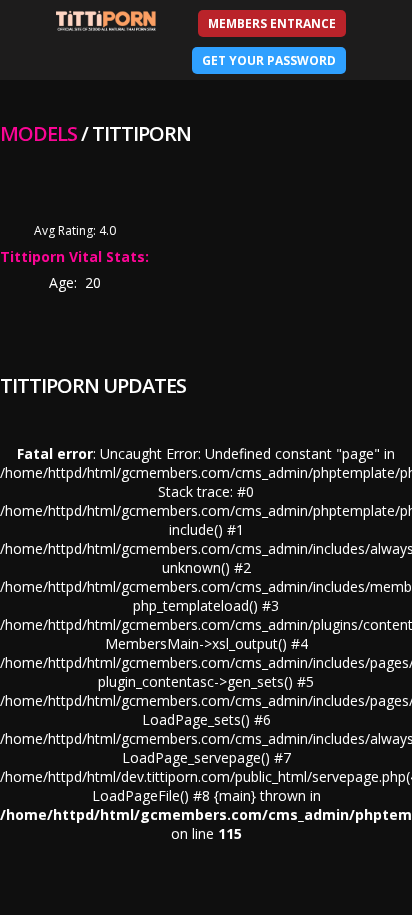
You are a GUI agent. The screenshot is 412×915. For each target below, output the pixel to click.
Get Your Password (269, 60)
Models (38, 133)
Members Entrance (272, 23)
